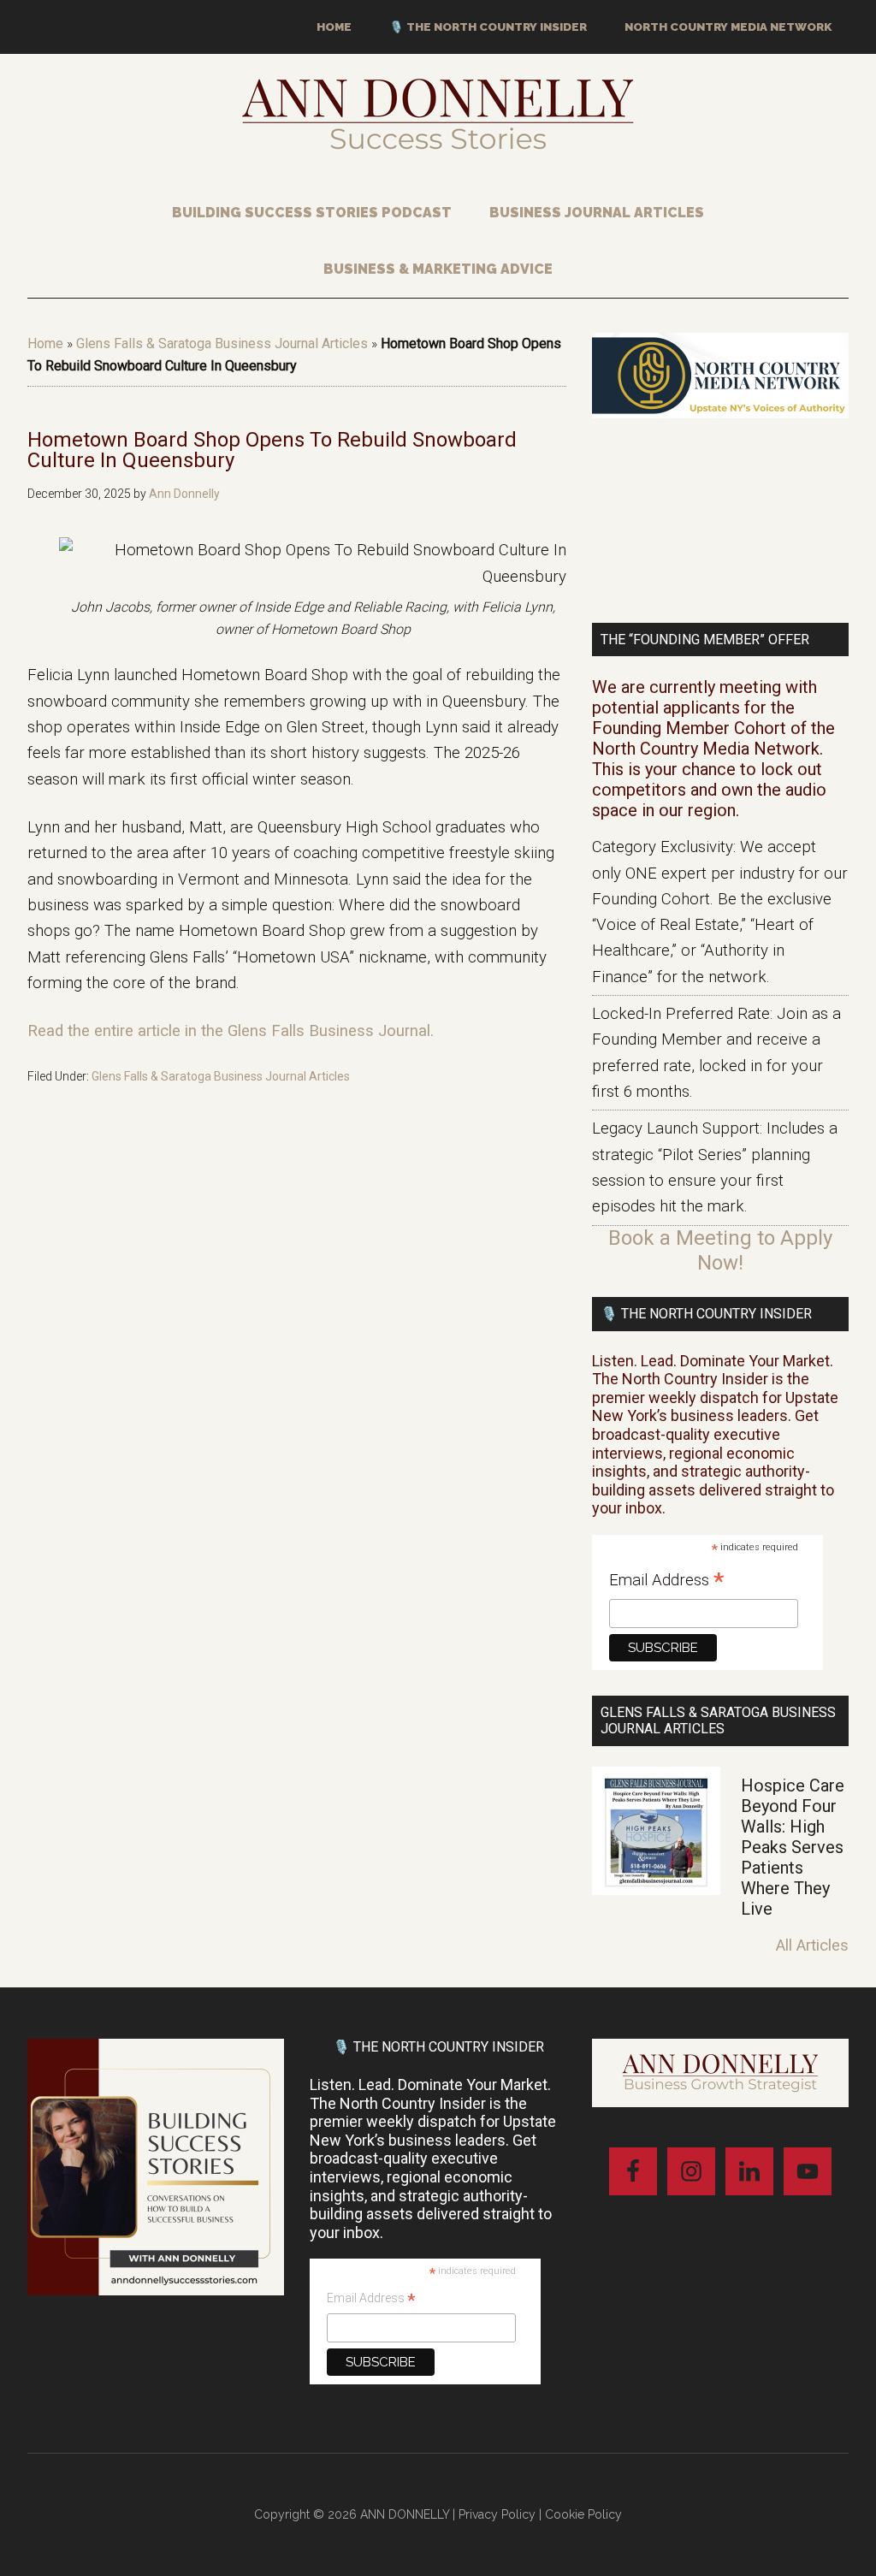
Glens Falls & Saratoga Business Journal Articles (222, 343)
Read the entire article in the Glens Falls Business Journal (229, 1031)
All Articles (812, 1945)
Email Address (667, 1581)
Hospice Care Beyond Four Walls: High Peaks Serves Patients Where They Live (793, 1847)
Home (45, 343)
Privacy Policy (497, 2514)
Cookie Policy (583, 2514)
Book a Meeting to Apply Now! (720, 1250)
